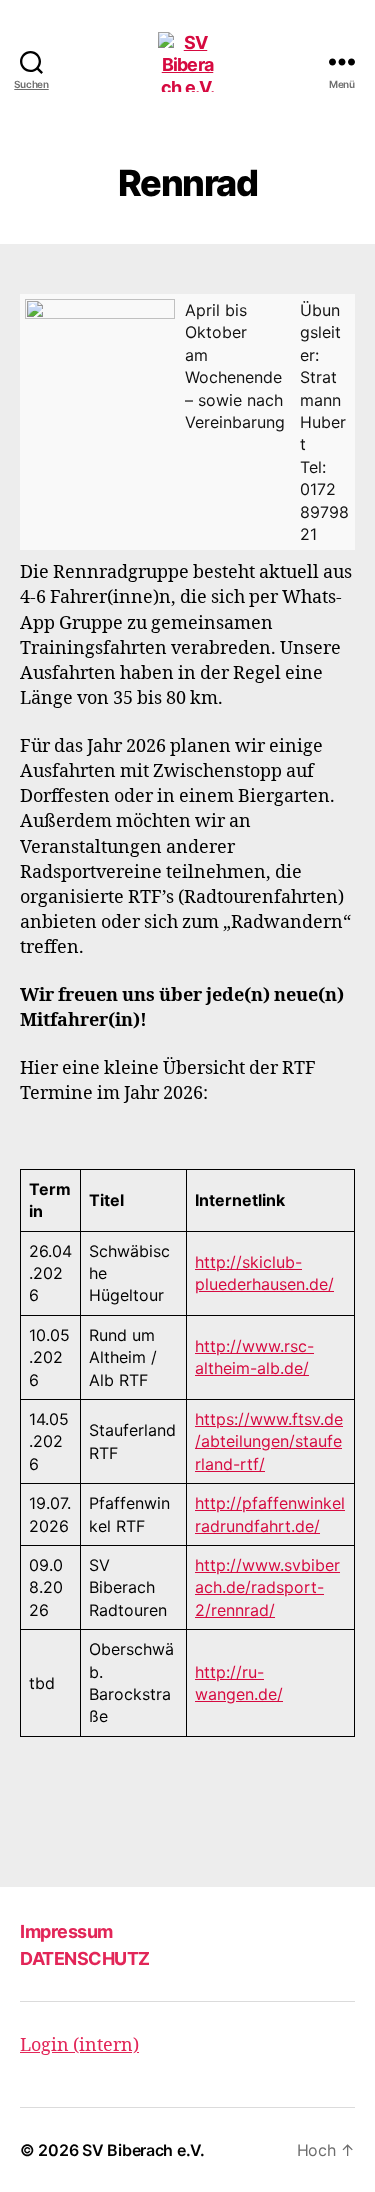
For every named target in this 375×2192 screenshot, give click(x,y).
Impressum (66, 1931)
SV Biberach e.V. (143, 2150)
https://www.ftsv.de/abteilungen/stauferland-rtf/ (269, 1441)
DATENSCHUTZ (85, 1958)
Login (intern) (79, 2045)
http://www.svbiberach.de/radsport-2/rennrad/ (267, 1587)
